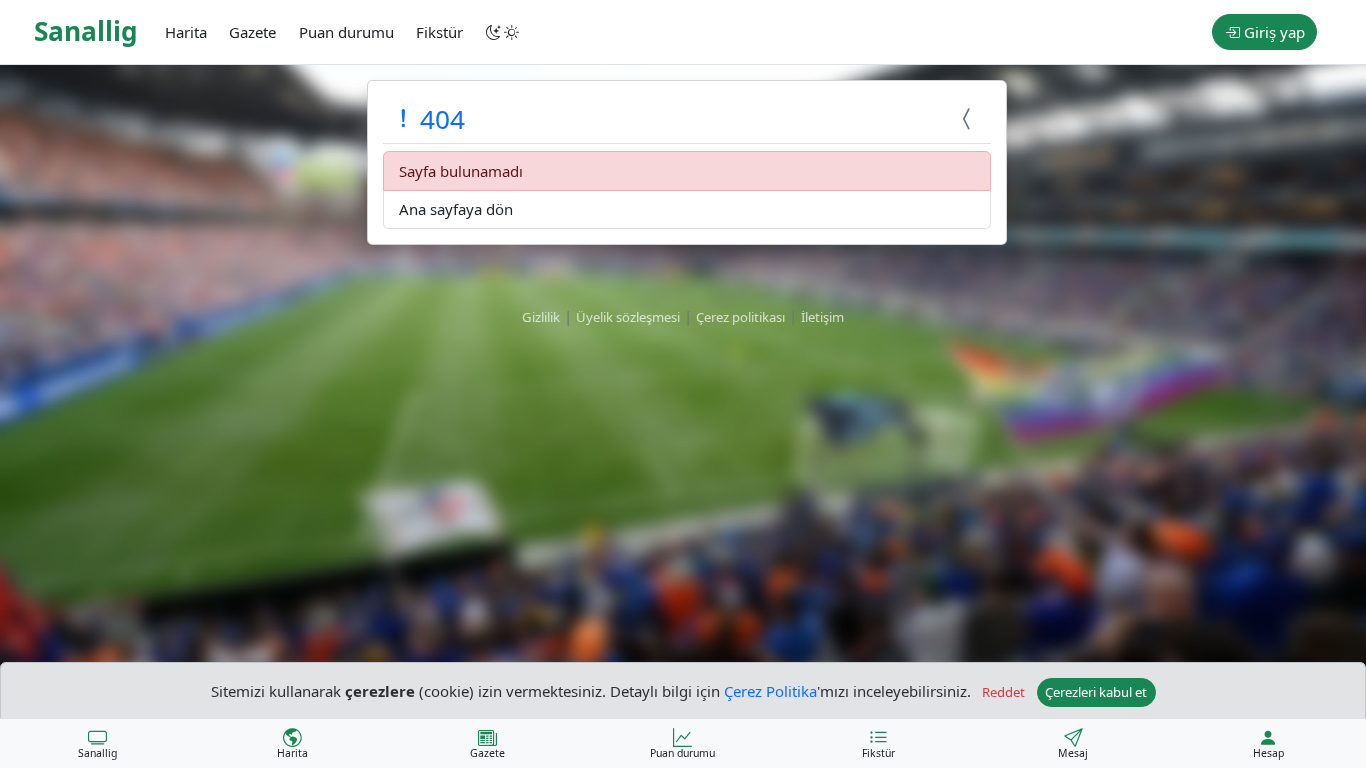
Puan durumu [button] (346, 32)
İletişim (822, 317)
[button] (504, 32)
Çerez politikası (740, 317)
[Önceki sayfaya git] (969, 119)
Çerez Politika (770, 690)
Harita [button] (186, 32)
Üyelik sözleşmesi (628, 317)
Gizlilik (541, 317)
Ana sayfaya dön (456, 209)
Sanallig (86, 31)
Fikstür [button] (439, 32)
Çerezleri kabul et (1096, 692)
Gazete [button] (252, 32)
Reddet (1003, 692)
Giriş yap (1272, 32)
